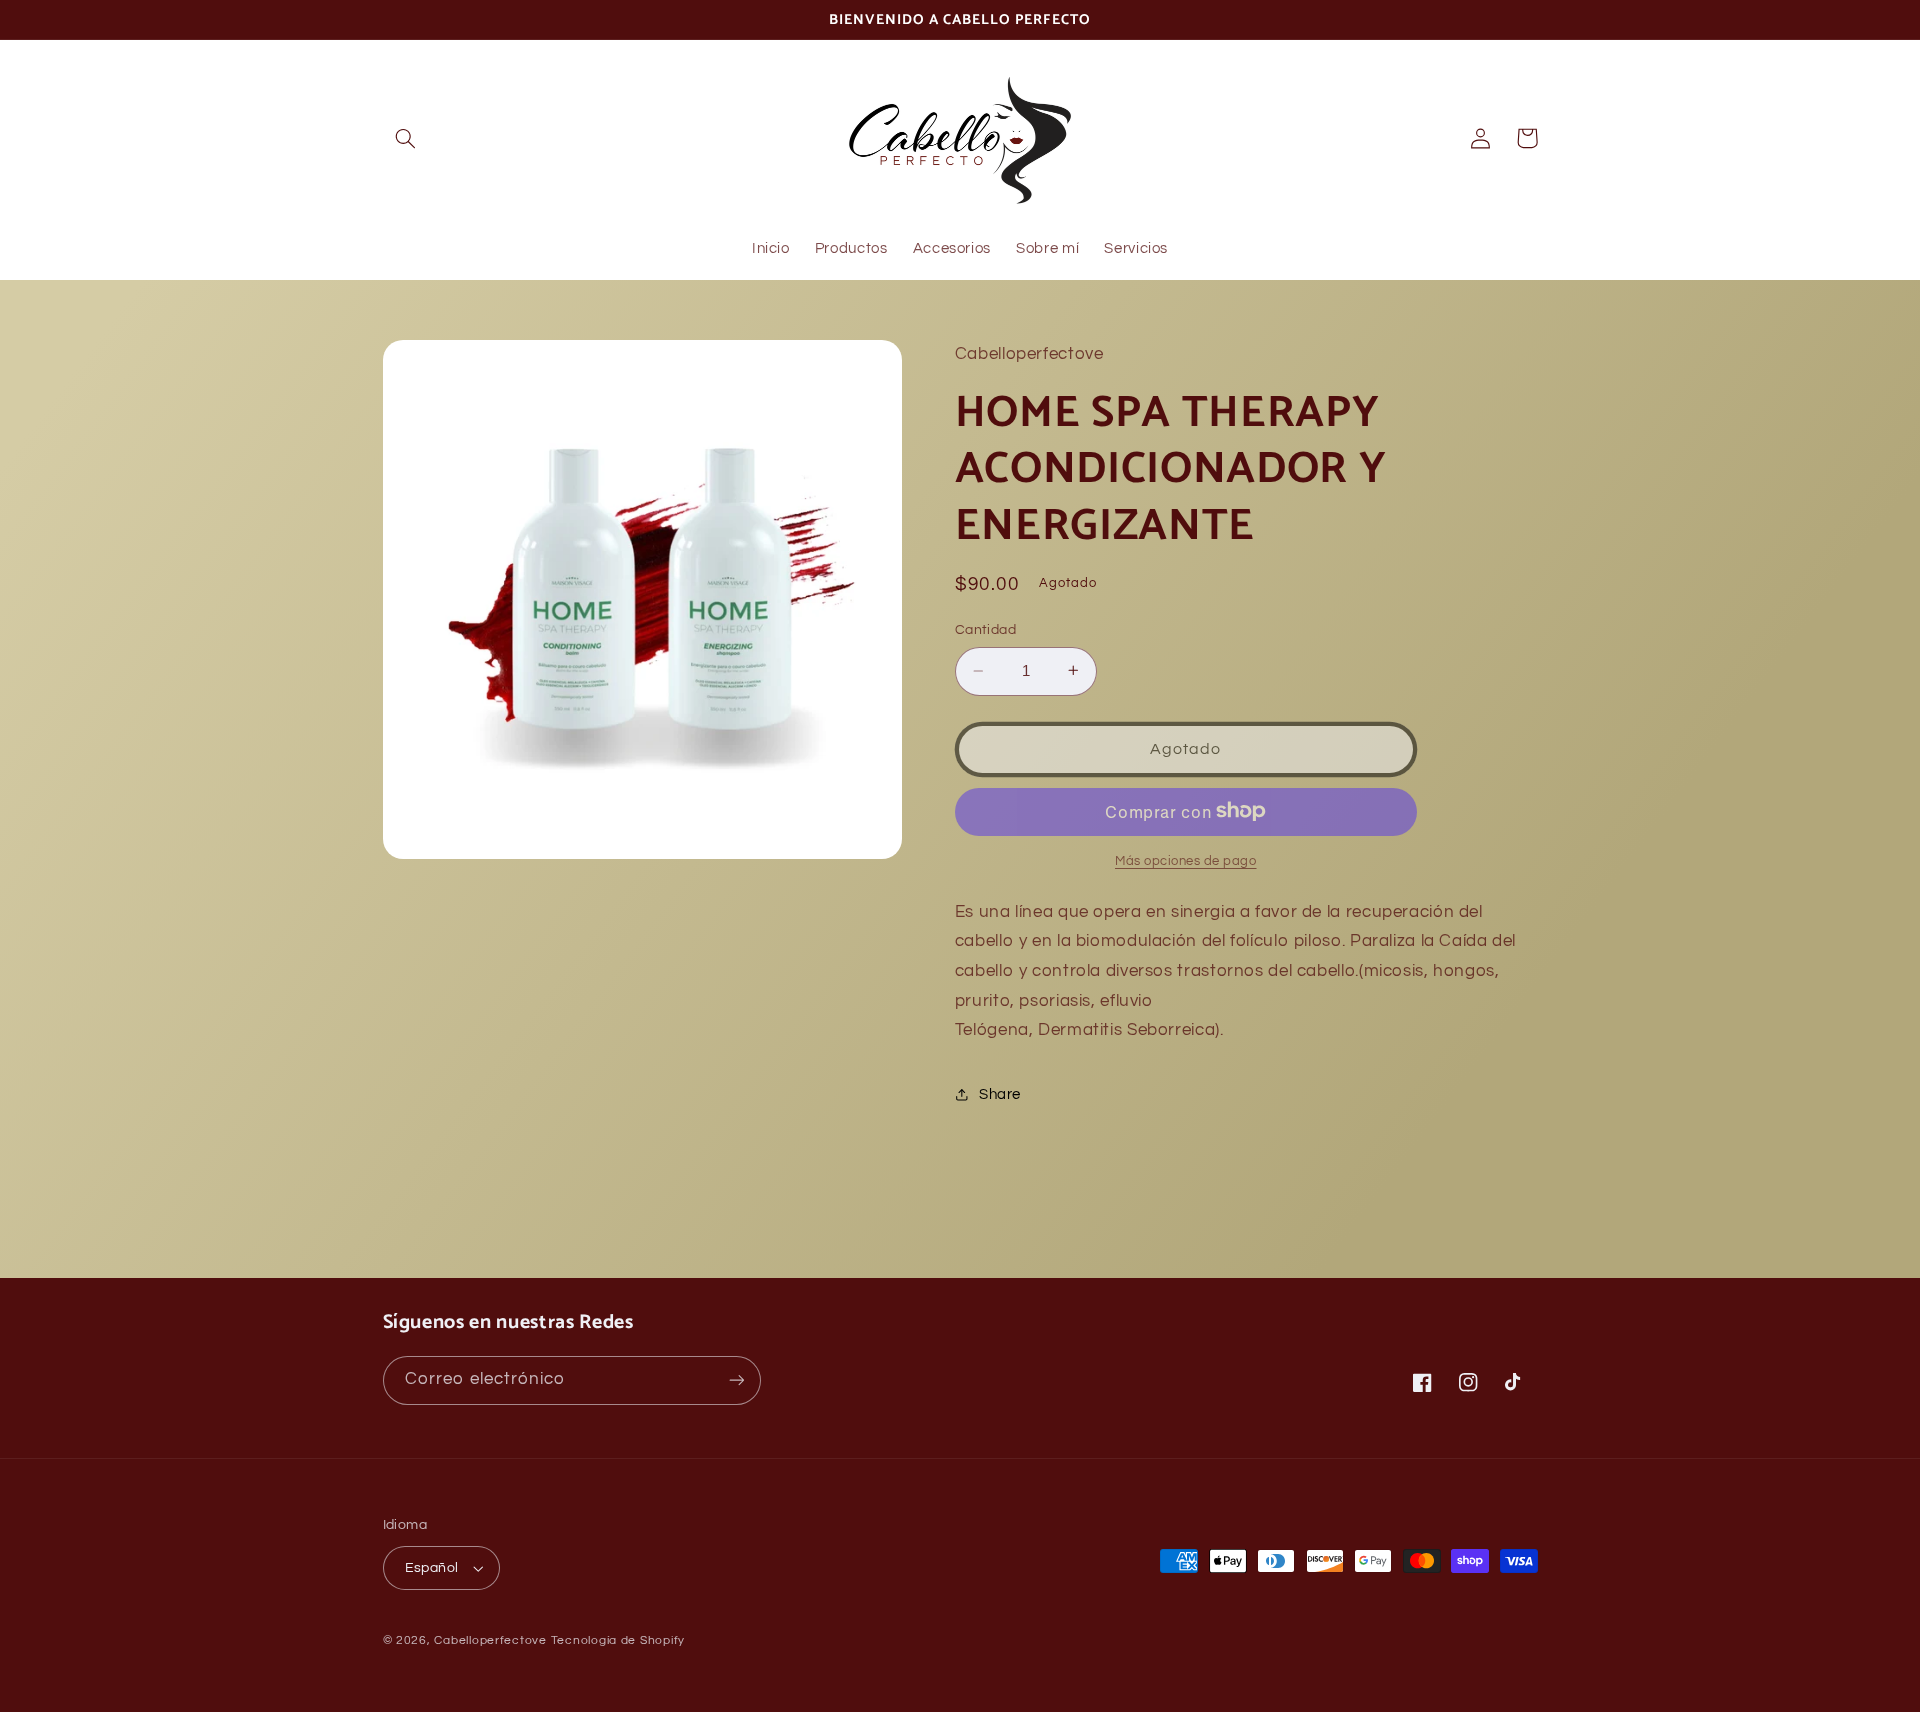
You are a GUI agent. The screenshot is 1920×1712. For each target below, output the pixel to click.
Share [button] (1000, 1094)
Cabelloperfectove (490, 1640)
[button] (406, 138)
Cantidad (985, 630)
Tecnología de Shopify (618, 1640)
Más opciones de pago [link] (1186, 860)
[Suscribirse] (736, 1380)
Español (432, 1568)
